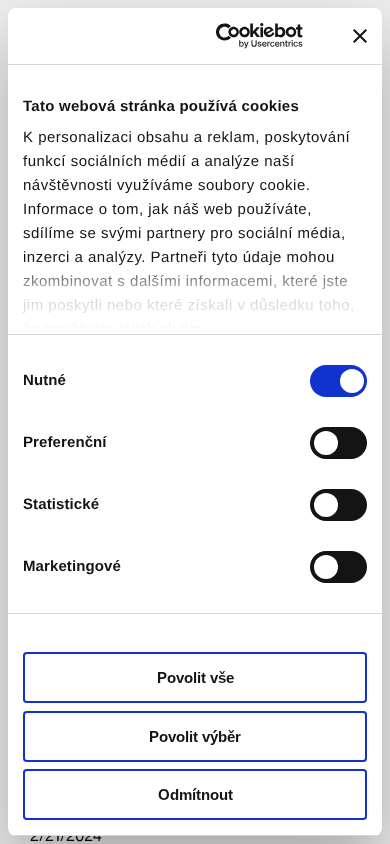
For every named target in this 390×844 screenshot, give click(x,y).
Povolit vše (195, 677)
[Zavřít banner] (360, 36)
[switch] (338, 443)
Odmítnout (195, 794)
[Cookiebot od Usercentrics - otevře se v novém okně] (236, 36)
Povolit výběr (195, 736)
